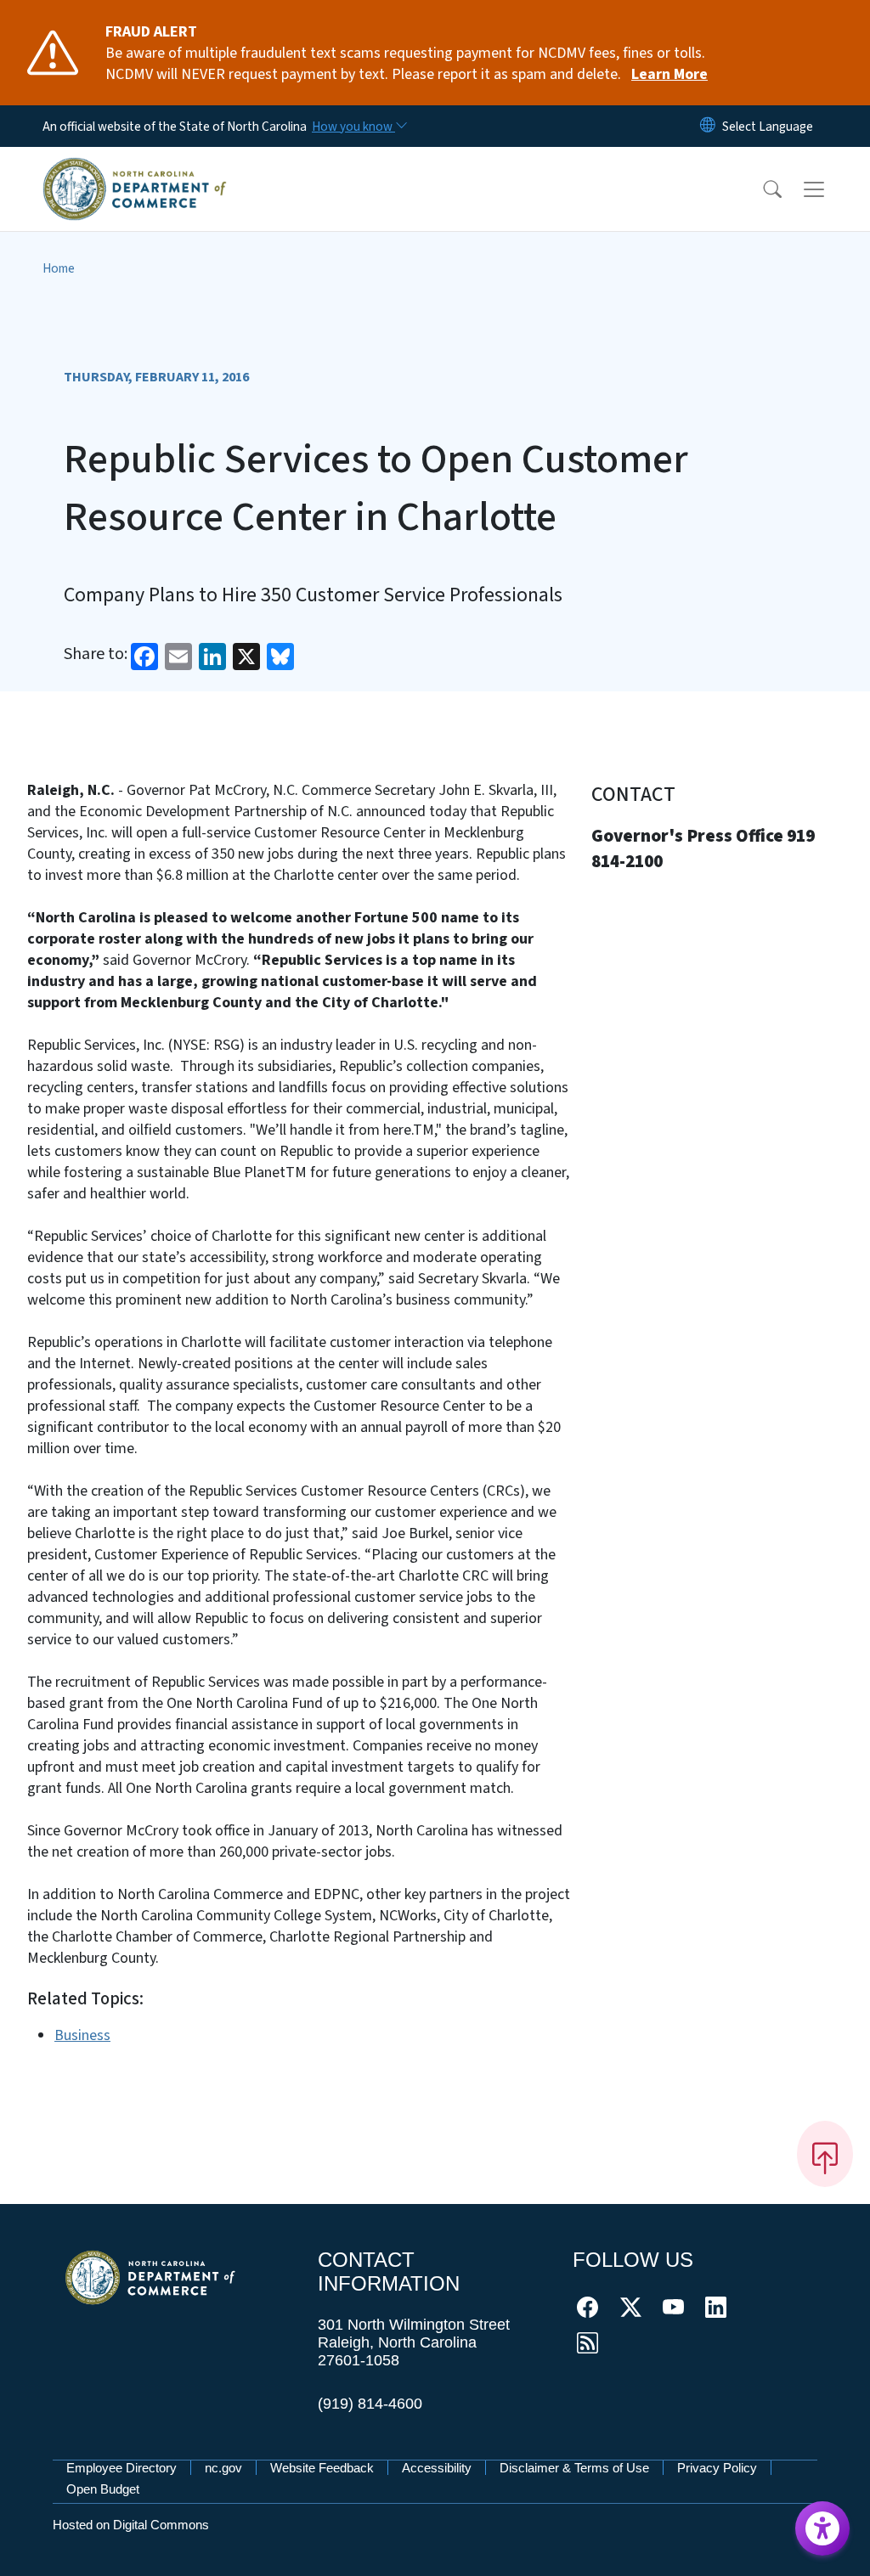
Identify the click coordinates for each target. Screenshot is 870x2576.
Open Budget (103, 2489)
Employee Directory (121, 2468)
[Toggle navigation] (830, 189)
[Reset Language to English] (708, 126)
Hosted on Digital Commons (131, 2525)
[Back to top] (825, 2154)
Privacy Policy (717, 2468)
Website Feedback (322, 2468)
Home (59, 268)
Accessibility (437, 2468)
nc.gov (223, 2468)
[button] (761, 189)
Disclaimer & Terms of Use (574, 2468)
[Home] (135, 169)
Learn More (669, 74)
